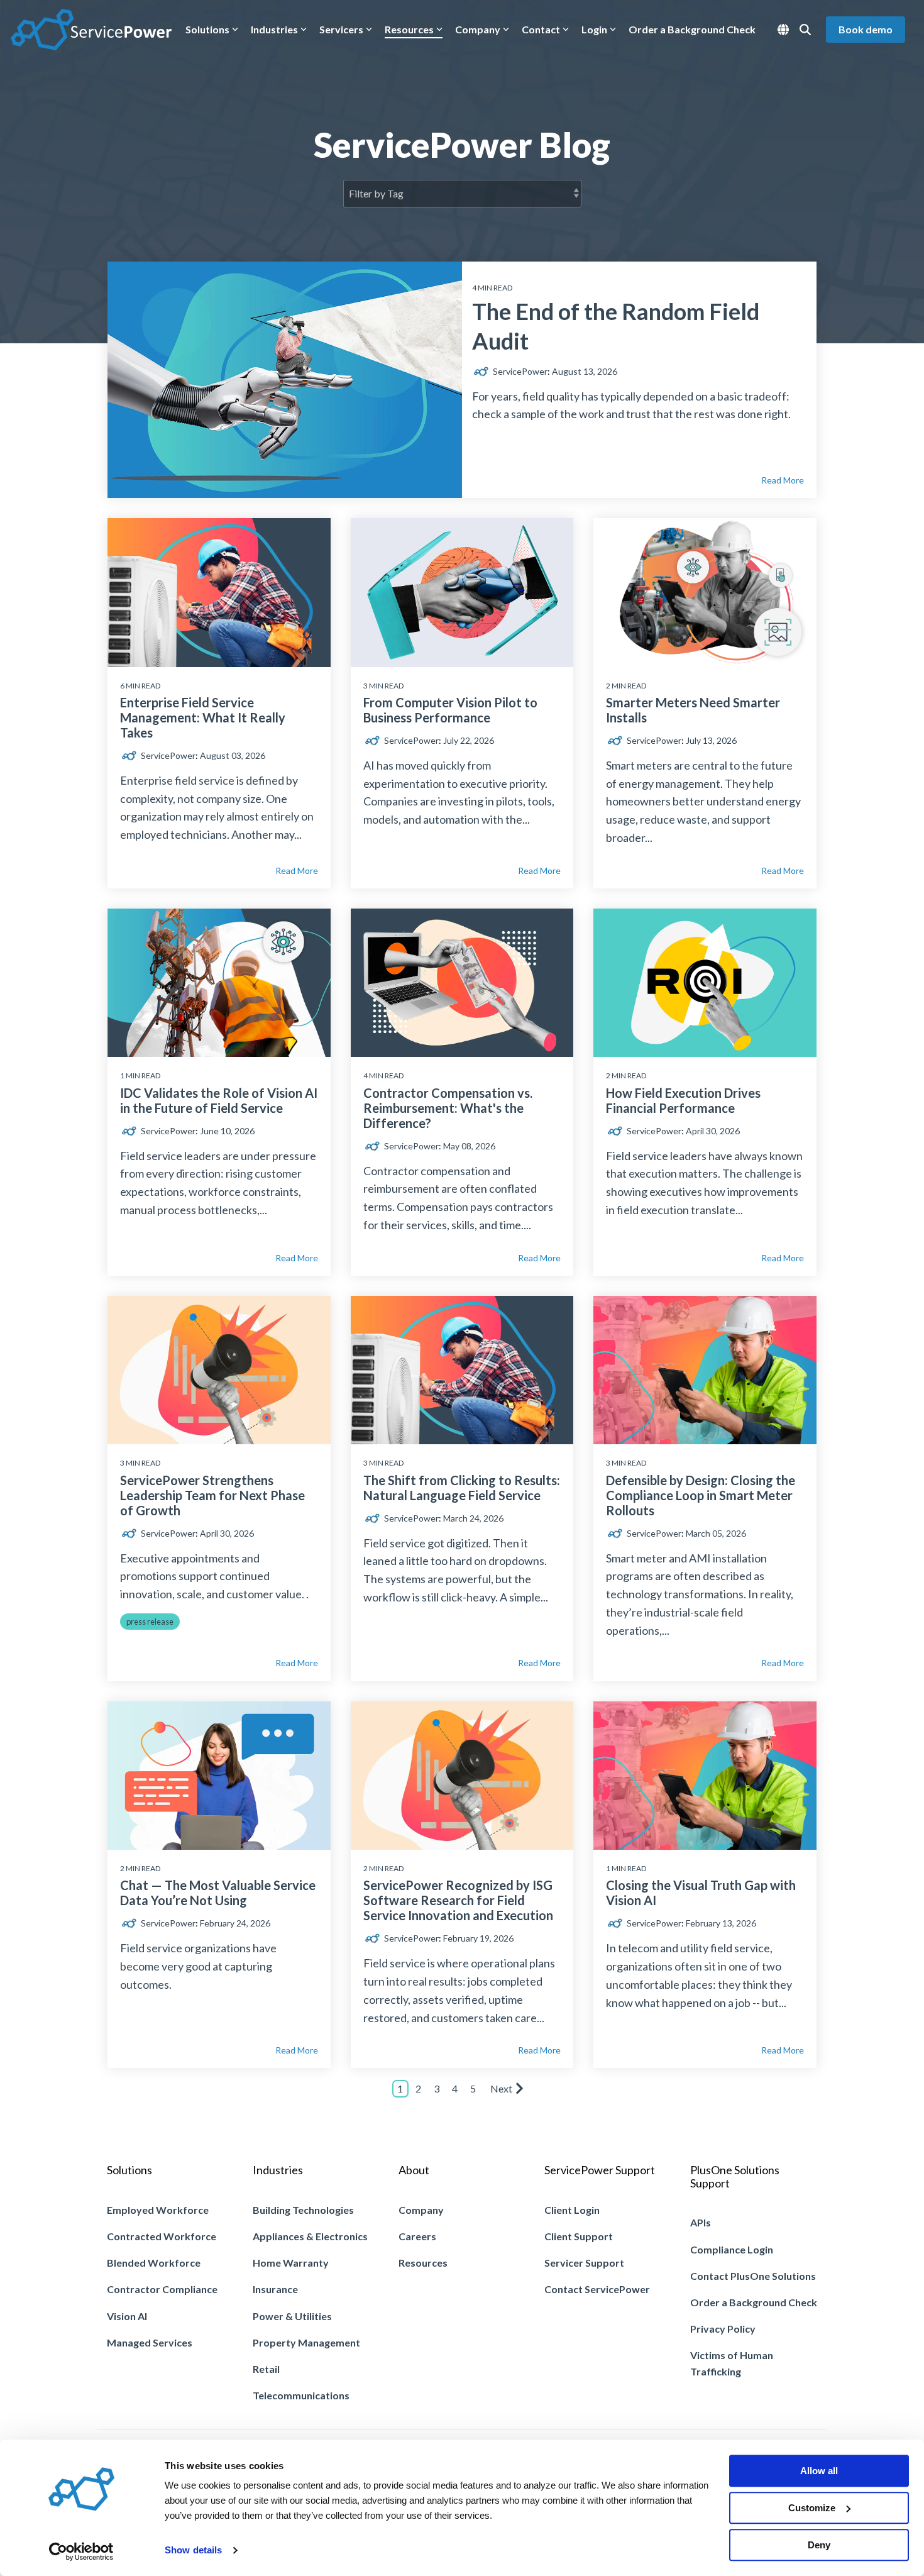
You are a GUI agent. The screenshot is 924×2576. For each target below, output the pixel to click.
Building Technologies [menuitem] (303, 2210)
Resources (409, 29)
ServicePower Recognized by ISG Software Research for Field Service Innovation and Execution (458, 1900)
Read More (783, 480)
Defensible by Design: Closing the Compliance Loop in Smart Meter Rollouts (701, 1495)
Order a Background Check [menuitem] (754, 2302)
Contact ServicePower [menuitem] (597, 2289)
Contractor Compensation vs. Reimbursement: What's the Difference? (448, 1108)
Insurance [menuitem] (275, 2289)
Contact (541, 29)
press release (150, 1622)
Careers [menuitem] (417, 2236)
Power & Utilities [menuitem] (292, 2316)
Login (594, 29)
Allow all (819, 2471)
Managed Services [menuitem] (150, 2342)
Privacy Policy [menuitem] (723, 2329)
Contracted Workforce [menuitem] (162, 2236)
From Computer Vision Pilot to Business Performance (450, 710)
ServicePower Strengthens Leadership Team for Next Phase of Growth (212, 1495)
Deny (819, 2545)
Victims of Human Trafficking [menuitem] (733, 2363)
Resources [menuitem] (423, 2263)
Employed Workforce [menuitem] (158, 2210)
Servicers (341, 29)
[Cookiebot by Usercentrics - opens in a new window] (81, 2551)
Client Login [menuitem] (572, 2210)
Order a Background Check (692, 29)
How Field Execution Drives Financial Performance (683, 1100)
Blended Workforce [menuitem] (154, 2263)
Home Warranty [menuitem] (291, 2263)
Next (501, 2088)
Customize (812, 2508)
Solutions (207, 29)
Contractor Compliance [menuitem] (162, 2289)
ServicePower (519, 371)
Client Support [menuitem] (579, 2236)
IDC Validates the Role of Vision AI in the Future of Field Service (219, 1100)
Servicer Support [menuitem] (584, 2263)
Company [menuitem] (421, 2210)
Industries (274, 29)
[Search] (805, 30)
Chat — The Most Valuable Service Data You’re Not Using (218, 1893)
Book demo (866, 29)
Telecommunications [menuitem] (301, 2395)
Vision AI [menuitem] (127, 2316)
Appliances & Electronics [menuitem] (310, 2236)
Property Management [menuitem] (306, 2342)
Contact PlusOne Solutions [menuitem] (753, 2276)
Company (478, 29)
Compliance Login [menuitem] (732, 2249)
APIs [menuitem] (701, 2222)
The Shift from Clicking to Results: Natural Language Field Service (462, 1488)
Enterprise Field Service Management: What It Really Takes (203, 717)
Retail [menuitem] (266, 2369)
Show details (193, 2551)
